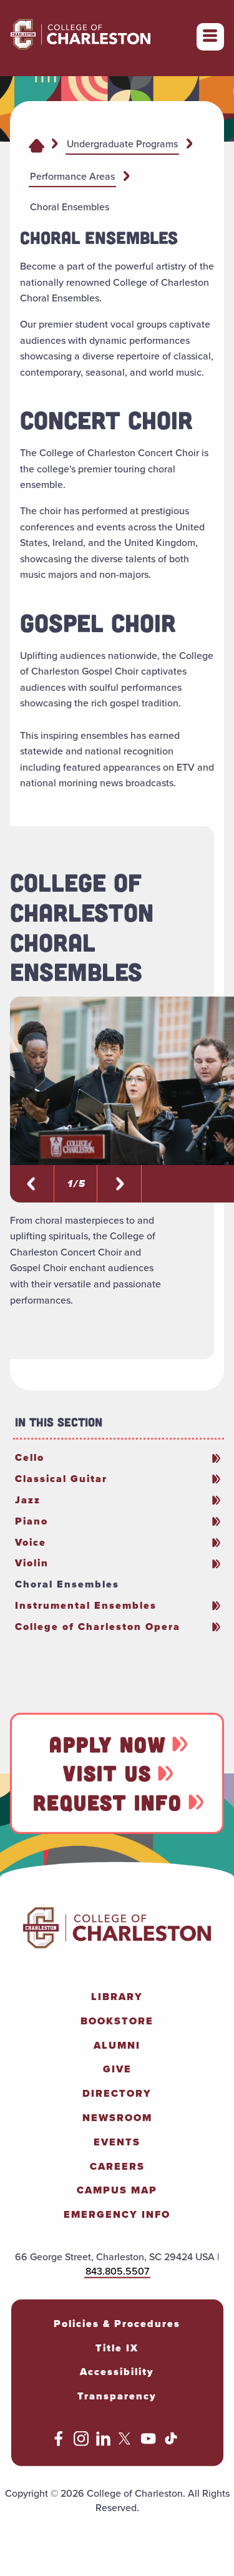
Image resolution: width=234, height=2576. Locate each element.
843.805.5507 (117, 2271)
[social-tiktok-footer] (171, 2443)
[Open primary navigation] (210, 37)
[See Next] (32, 1184)
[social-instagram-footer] (81, 2443)
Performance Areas (72, 176)
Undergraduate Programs (122, 144)
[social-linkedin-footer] (104, 2443)
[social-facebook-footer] (59, 2443)
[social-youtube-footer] (149, 2443)
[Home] (37, 145)
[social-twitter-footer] (126, 2443)
